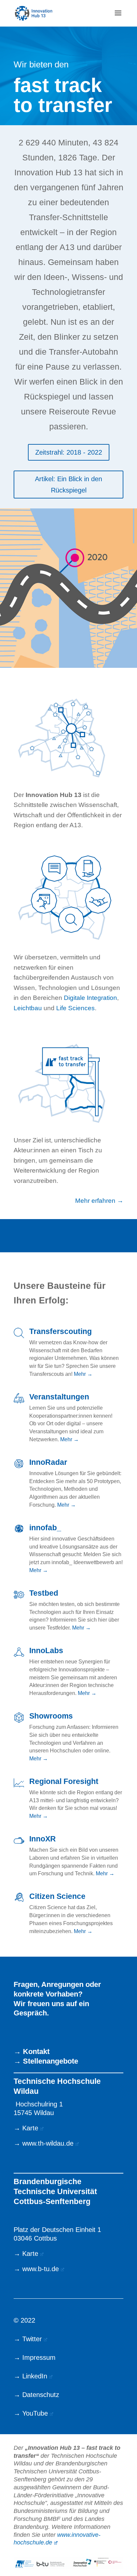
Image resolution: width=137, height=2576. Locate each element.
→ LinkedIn (30, 2376)
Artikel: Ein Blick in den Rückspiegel (68, 485)
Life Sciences (75, 1008)
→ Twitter (28, 2339)
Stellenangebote (51, 2061)
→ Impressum (35, 2357)
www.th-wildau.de (48, 2143)
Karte (30, 2128)
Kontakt (36, 2051)
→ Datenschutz (36, 2395)
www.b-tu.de (41, 2269)
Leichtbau (28, 1008)
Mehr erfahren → (99, 1201)
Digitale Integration (90, 998)
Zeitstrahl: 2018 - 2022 (69, 452)
